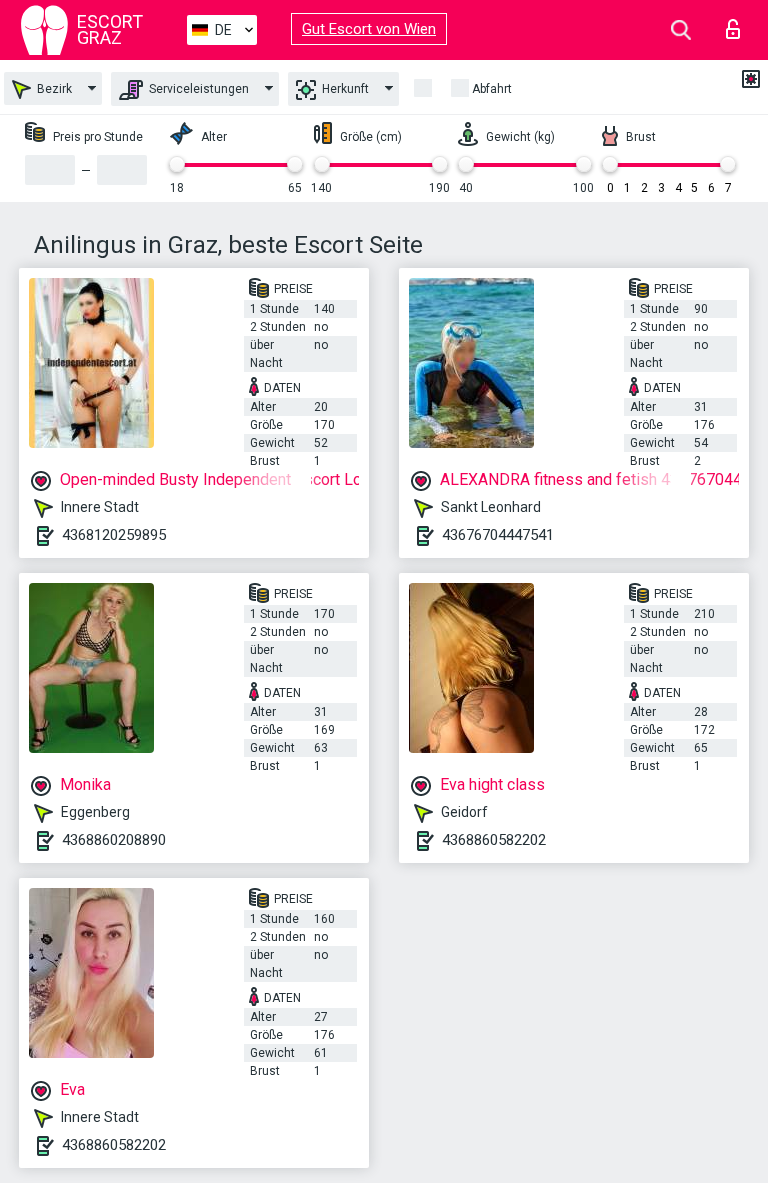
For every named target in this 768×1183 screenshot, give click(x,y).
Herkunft (344, 89)
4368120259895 (114, 535)
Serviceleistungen (197, 89)
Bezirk (53, 89)
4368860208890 (114, 840)
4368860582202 (494, 840)
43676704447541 (498, 535)
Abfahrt (492, 89)
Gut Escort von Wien (369, 29)
